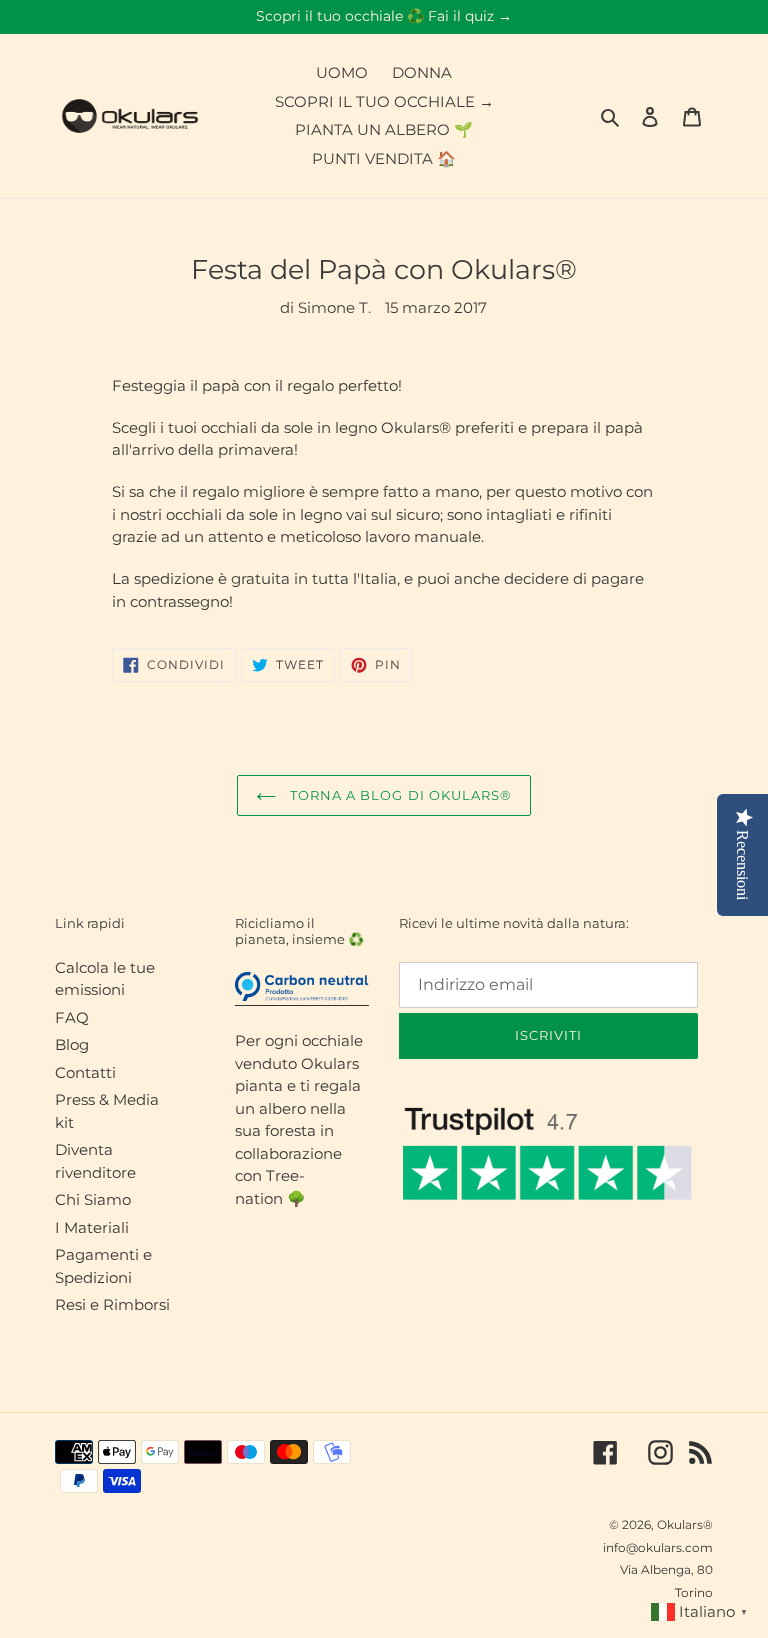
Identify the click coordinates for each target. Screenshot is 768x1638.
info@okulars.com (658, 1547)
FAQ (72, 1017)
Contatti (85, 1072)
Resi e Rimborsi (112, 1304)
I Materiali (92, 1227)
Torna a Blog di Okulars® (399, 795)
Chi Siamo (93, 1199)
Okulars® (685, 1524)
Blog (72, 1044)
